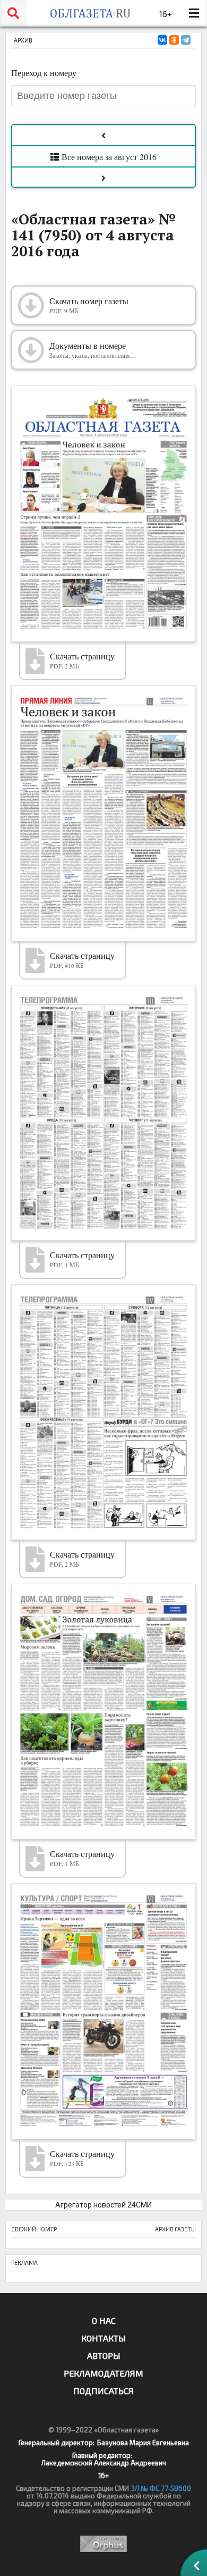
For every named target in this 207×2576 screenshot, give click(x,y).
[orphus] (103, 2544)
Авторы (104, 2356)
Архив (23, 40)
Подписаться (103, 2391)
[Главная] (90, 13)
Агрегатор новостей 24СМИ (103, 2205)
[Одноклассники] (174, 40)
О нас (104, 2320)
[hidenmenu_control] (194, 13)
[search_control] (13, 13)
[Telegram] (186, 40)
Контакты (103, 2338)
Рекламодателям (103, 2373)
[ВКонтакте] (162, 40)
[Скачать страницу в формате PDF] (103, 513)
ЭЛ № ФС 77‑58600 (161, 2488)
